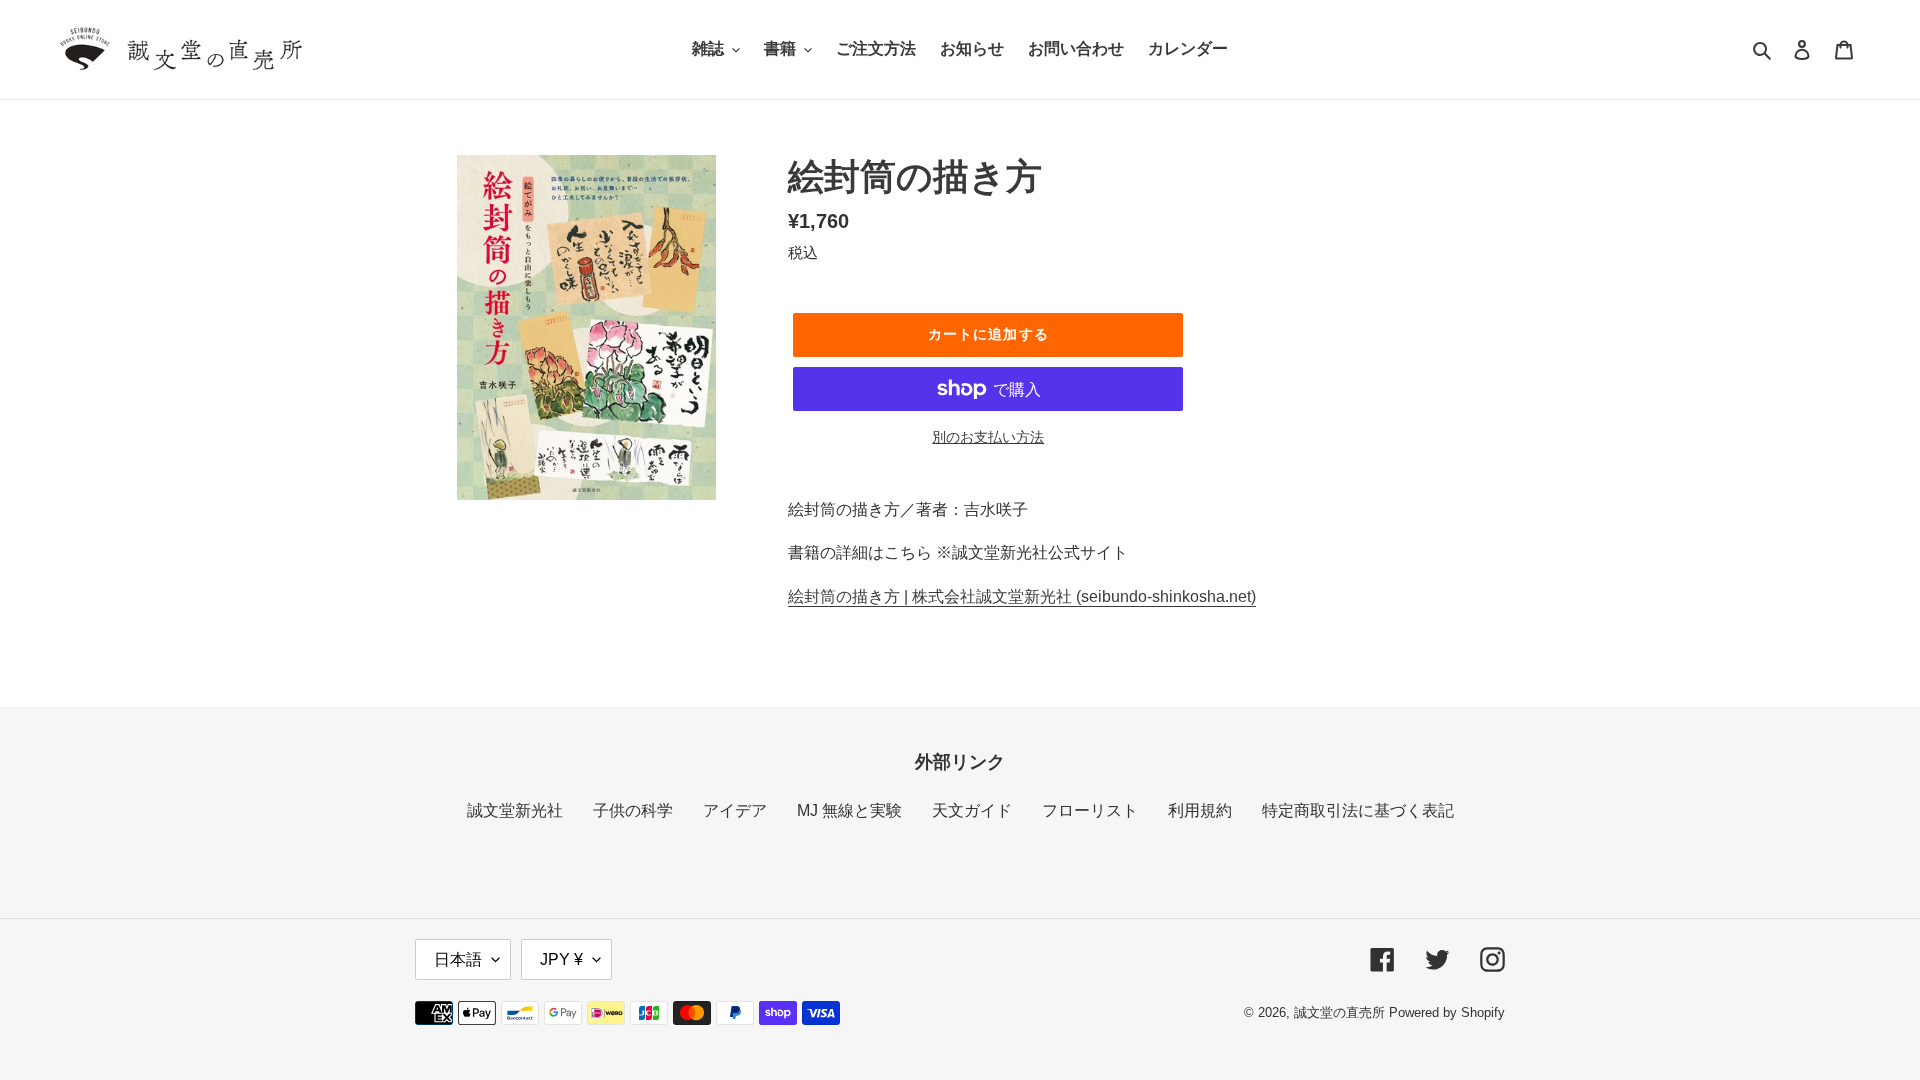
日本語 (458, 959)
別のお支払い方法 (988, 437)
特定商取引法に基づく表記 (1358, 810)
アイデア (735, 810)
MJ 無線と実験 (849, 810)
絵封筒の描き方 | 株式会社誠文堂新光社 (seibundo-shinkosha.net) (1022, 596)
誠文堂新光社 (515, 810)
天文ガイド (972, 810)
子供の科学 (633, 810)
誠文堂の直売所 (1339, 1012)
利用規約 (1200, 810)
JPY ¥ (561, 959)
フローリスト (1090, 810)
